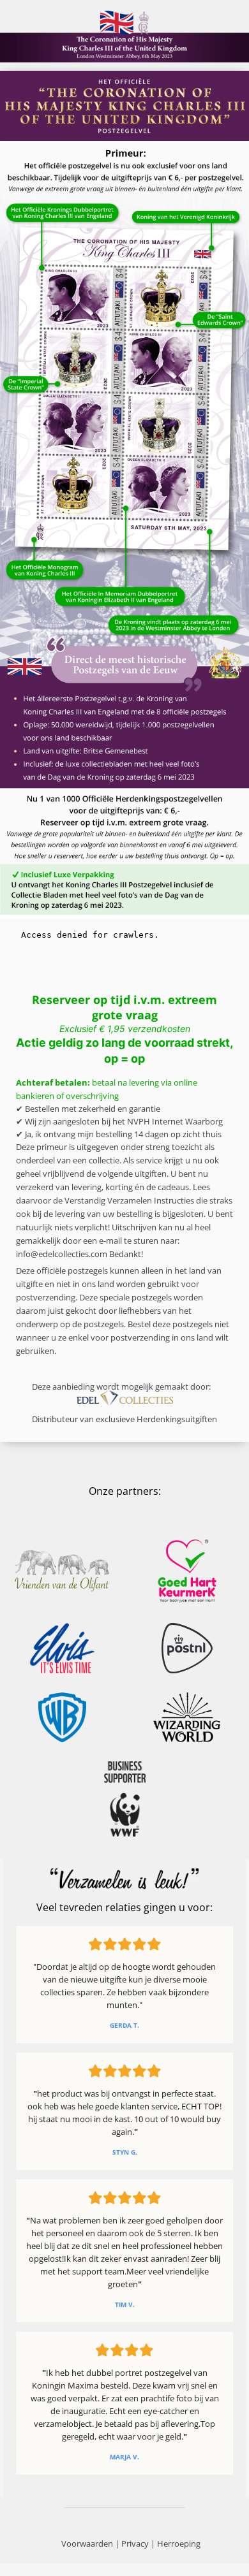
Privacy (135, 2543)
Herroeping (179, 2543)
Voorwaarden (87, 2543)
